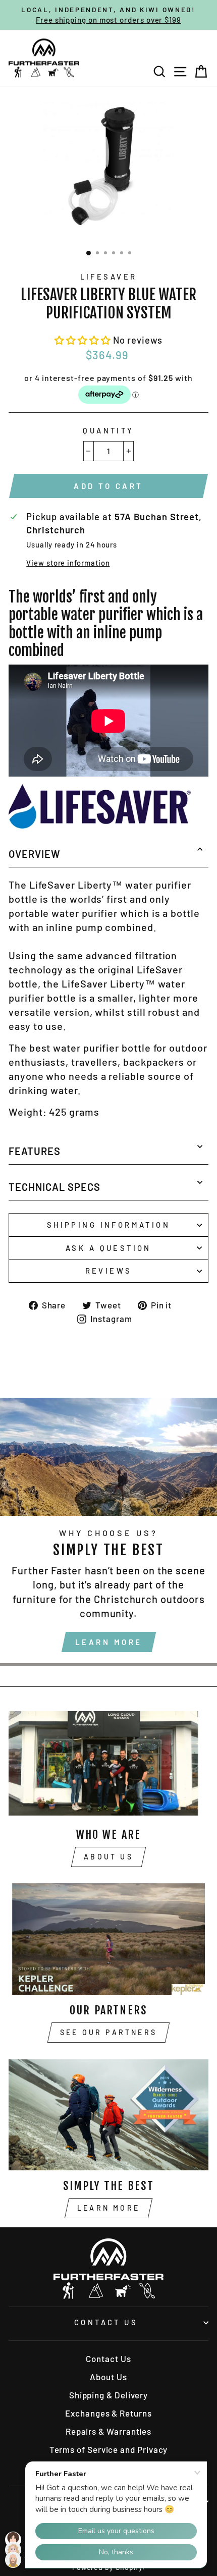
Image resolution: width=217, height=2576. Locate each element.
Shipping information (108, 1225)
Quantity (108, 430)
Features (35, 1151)
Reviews (109, 1271)
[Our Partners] (108, 1939)
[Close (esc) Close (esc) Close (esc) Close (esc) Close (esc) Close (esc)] (108, 168)
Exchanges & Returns (108, 2413)
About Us (108, 1857)
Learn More (109, 1642)
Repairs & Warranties (108, 2431)
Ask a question (108, 1248)
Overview (35, 854)
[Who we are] (108, 1763)
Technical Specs (55, 1187)
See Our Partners (108, 2032)
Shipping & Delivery (108, 2395)
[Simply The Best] (108, 2115)
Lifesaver (109, 277)
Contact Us (106, 2322)
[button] (84, 340)
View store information (68, 563)
